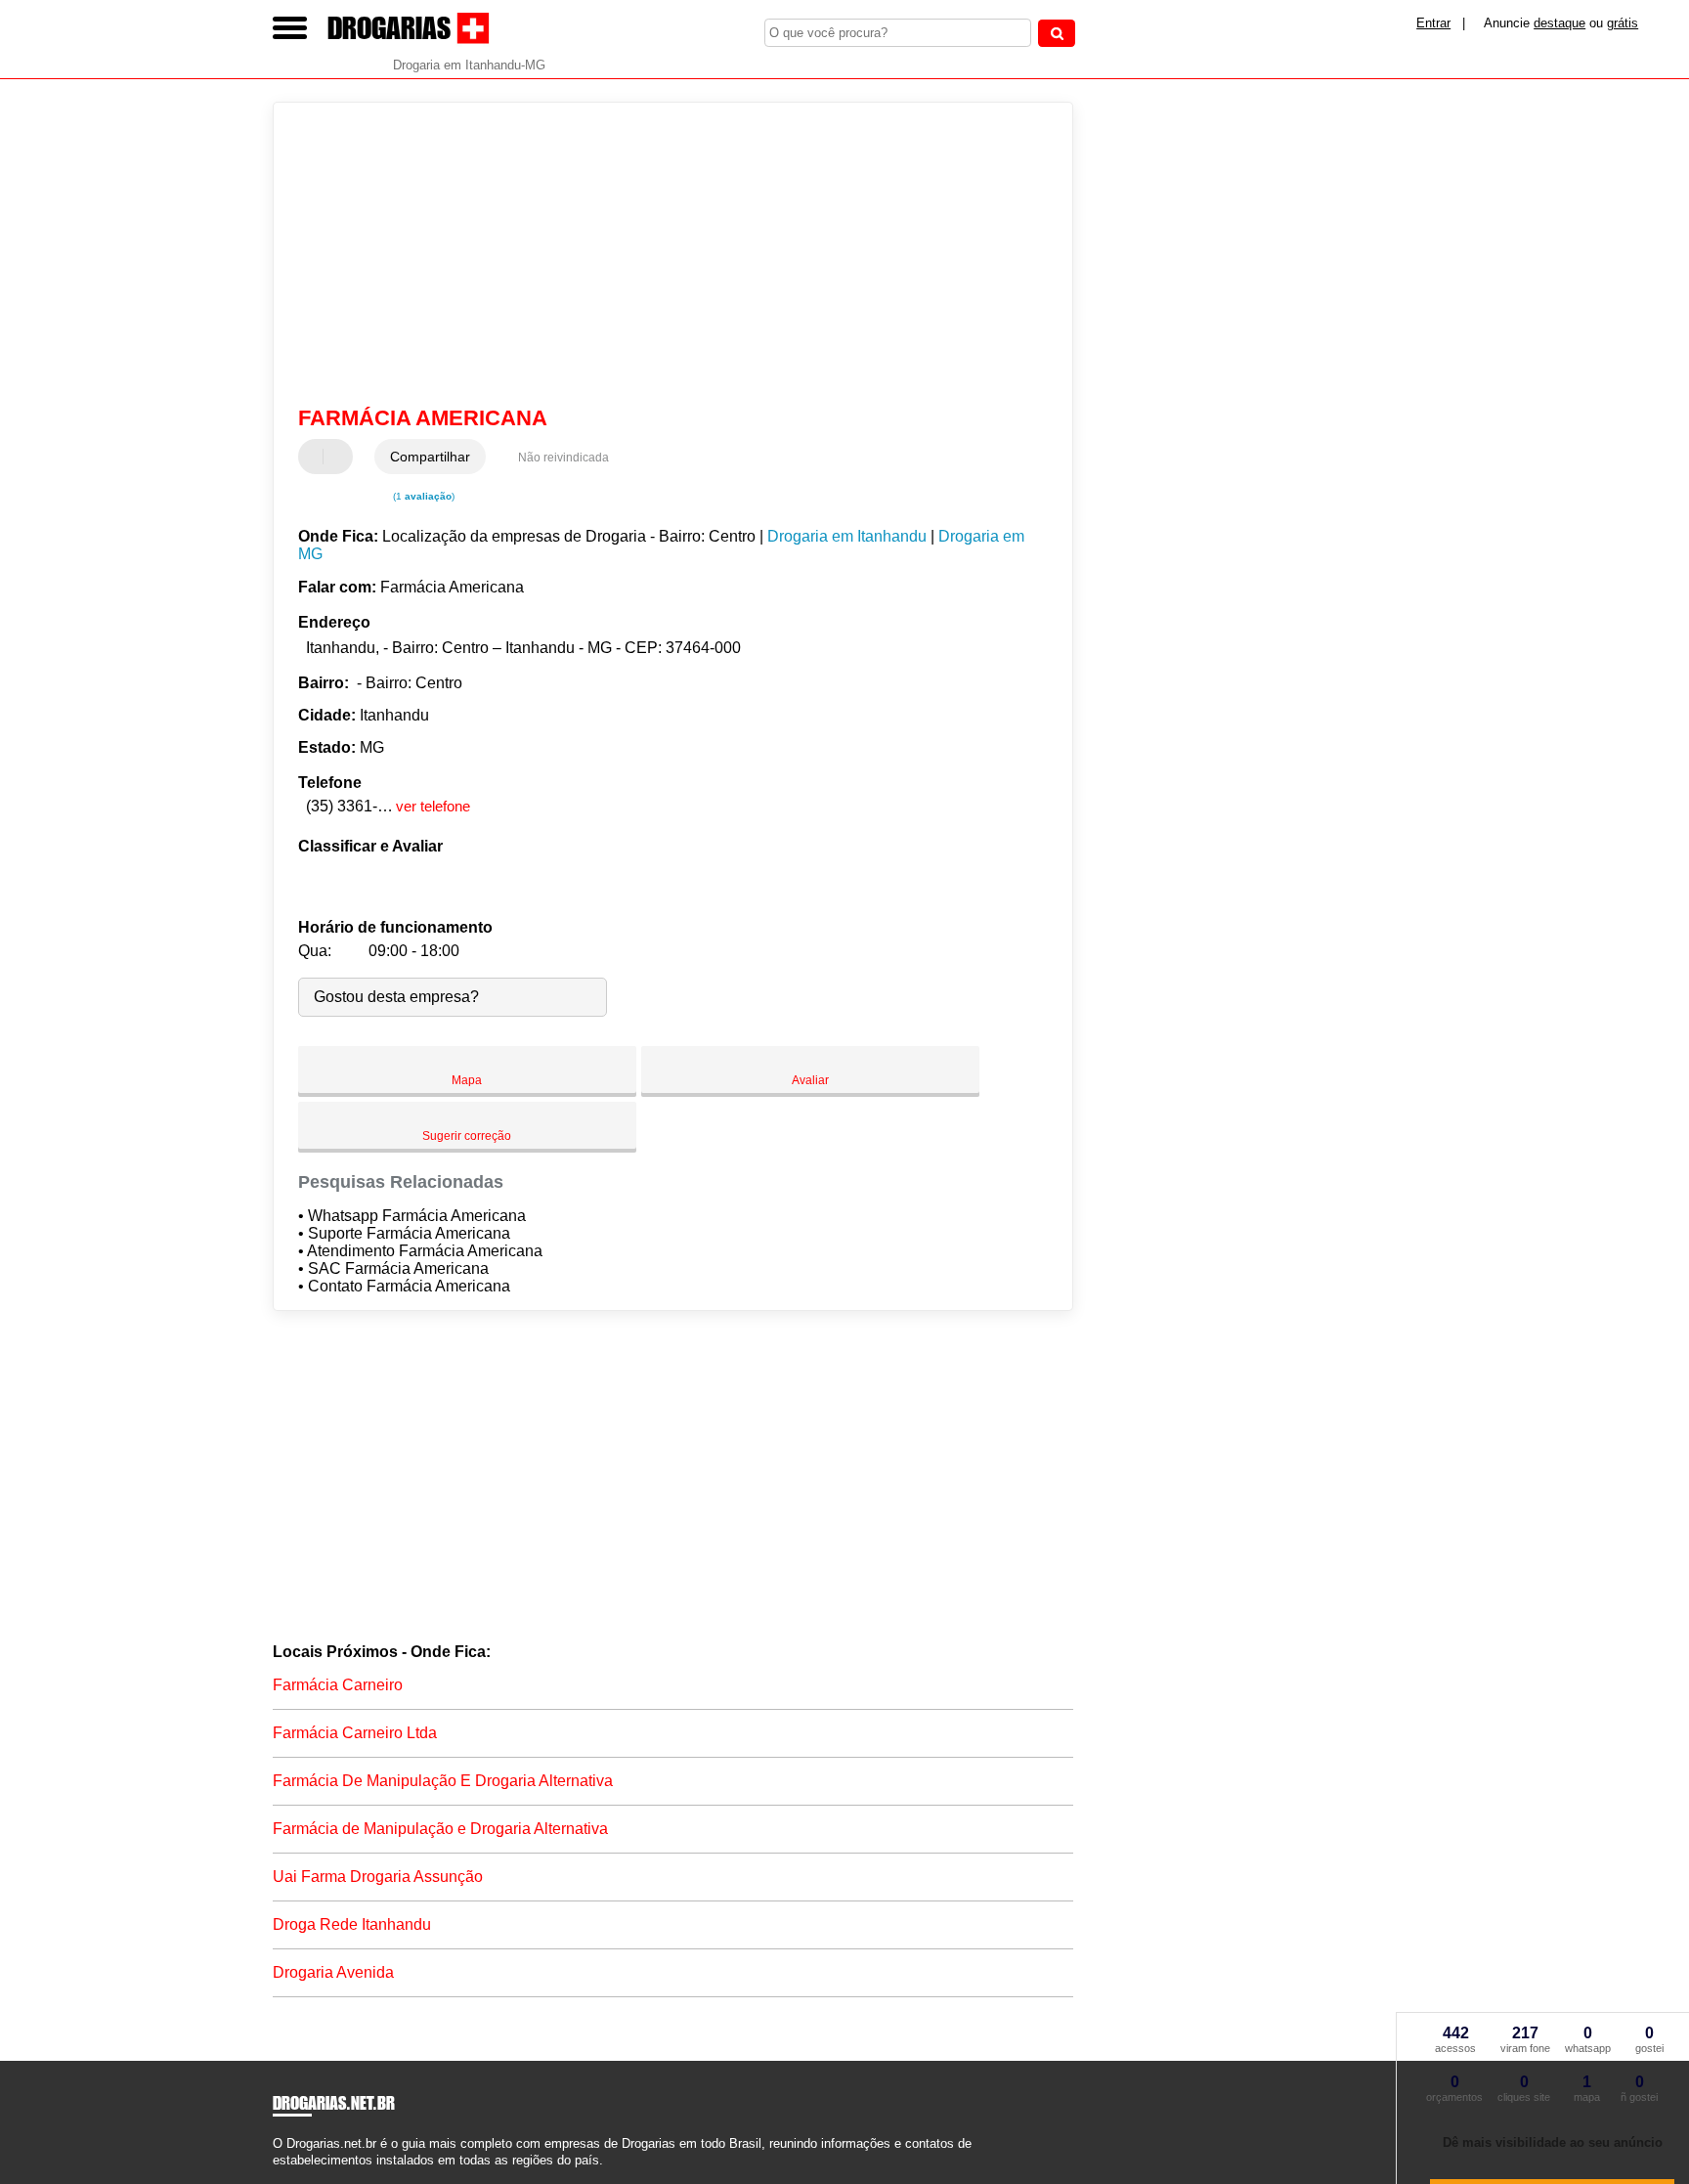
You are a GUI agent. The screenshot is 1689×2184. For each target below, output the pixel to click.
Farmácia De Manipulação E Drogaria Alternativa (443, 1781)
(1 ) (422, 496)
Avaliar (810, 1080)
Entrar (1433, 23)
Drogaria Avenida (333, 1972)
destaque (1559, 23)
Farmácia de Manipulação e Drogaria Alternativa (440, 1829)
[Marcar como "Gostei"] (316, 457)
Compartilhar (430, 457)
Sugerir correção (467, 1136)
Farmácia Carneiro (338, 1685)
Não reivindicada (563, 458)
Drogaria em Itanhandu (847, 536)
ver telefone (433, 806)
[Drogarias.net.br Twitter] (286, 2177)
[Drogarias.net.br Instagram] (295, 2177)
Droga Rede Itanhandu (352, 1924)
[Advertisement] (664, 254)
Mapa (467, 1080)
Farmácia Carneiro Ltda (355, 1733)
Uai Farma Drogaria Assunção (378, 1877)
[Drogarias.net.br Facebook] (277, 2177)
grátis (1623, 23)
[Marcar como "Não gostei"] (340, 457)
